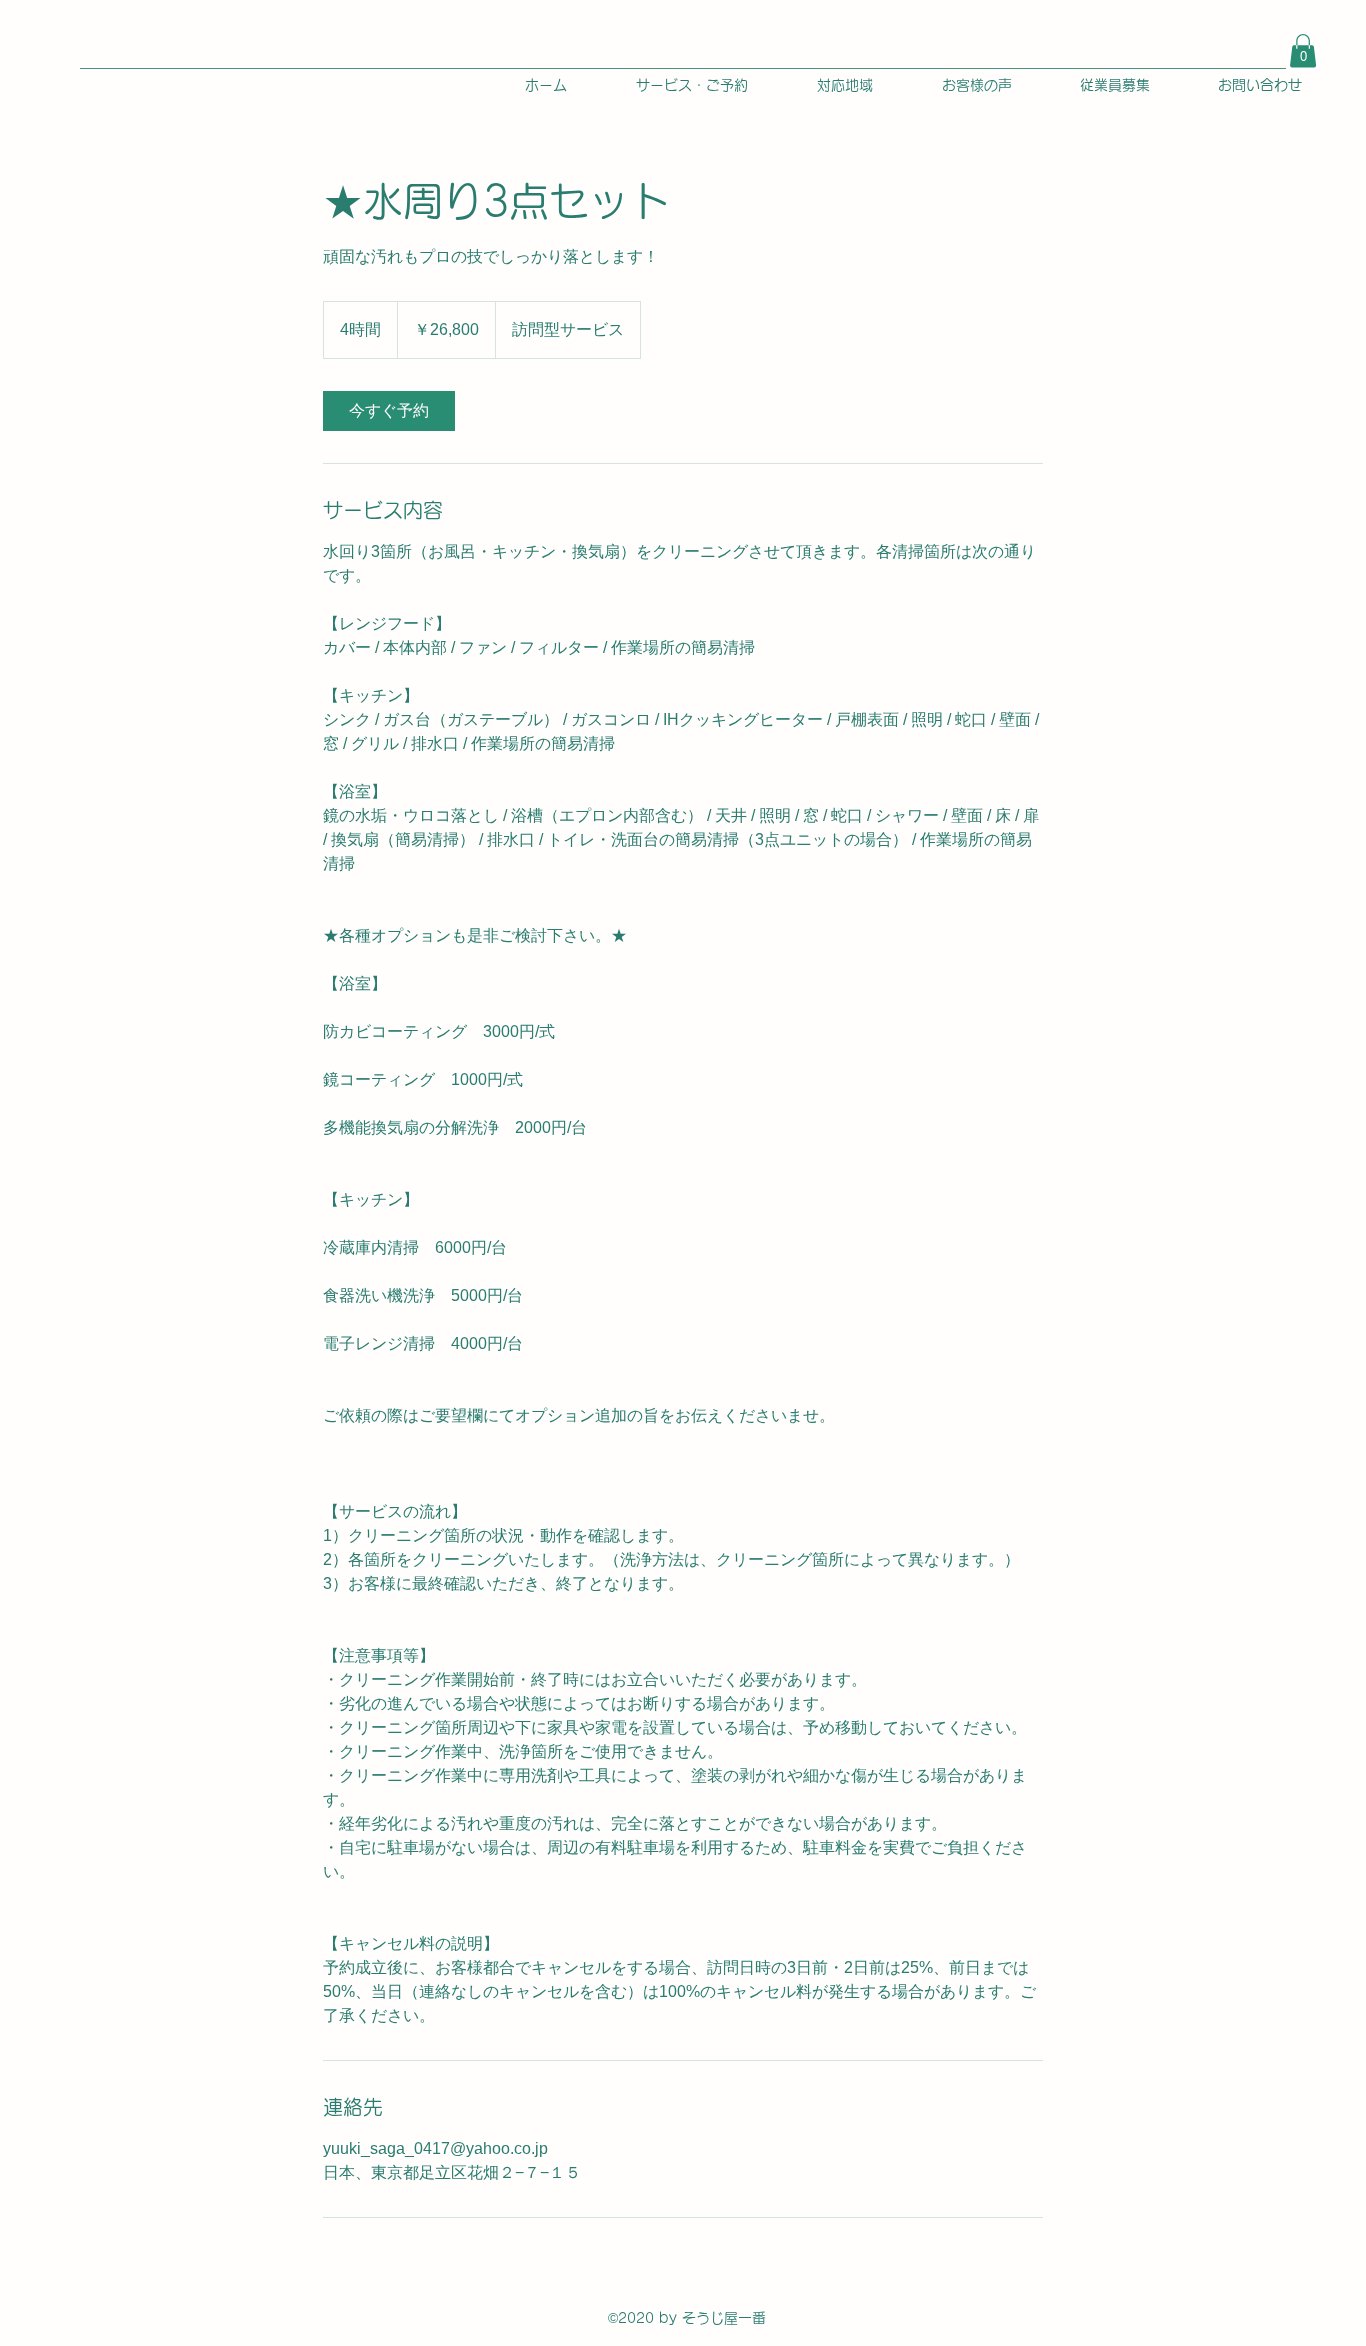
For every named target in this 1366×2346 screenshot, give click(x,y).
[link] (389, 411)
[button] (1303, 50)
